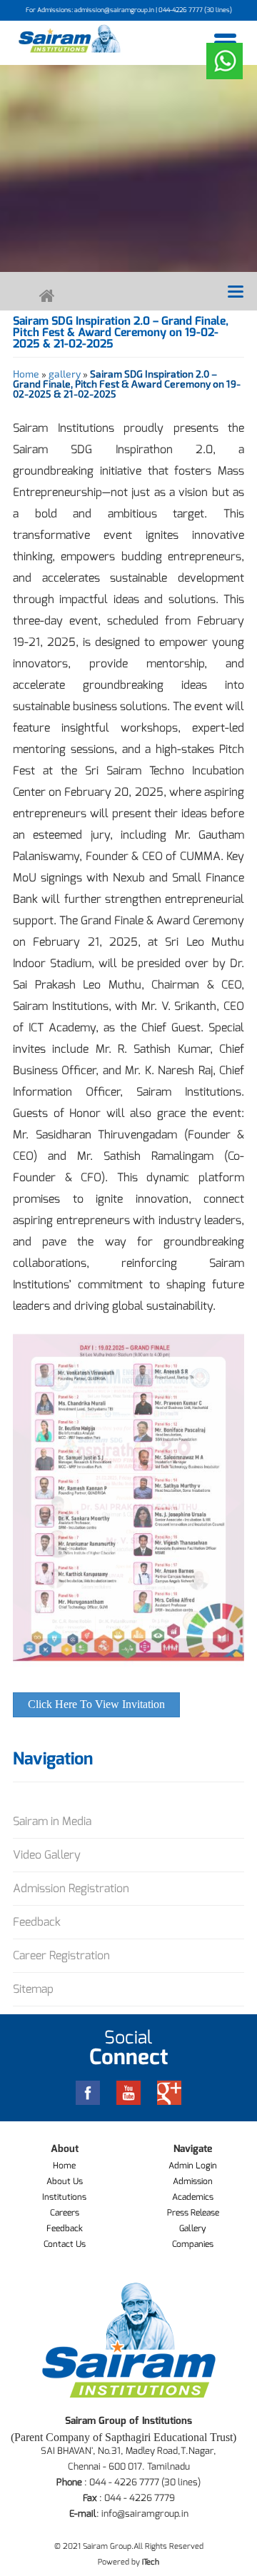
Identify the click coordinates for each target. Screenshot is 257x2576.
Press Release (193, 2213)
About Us (65, 2181)
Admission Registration (71, 1888)
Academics (193, 2197)
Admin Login (193, 2166)
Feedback (37, 1922)
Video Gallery (47, 1855)
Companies (193, 2244)
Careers (65, 2213)
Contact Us (65, 2244)
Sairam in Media (52, 1821)
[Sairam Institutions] (70, 39)
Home (26, 374)
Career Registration (61, 1955)
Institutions (64, 2197)
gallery (65, 374)
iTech (151, 2562)
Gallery (193, 2228)
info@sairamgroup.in (145, 2514)
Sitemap (33, 1989)
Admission (193, 2181)
